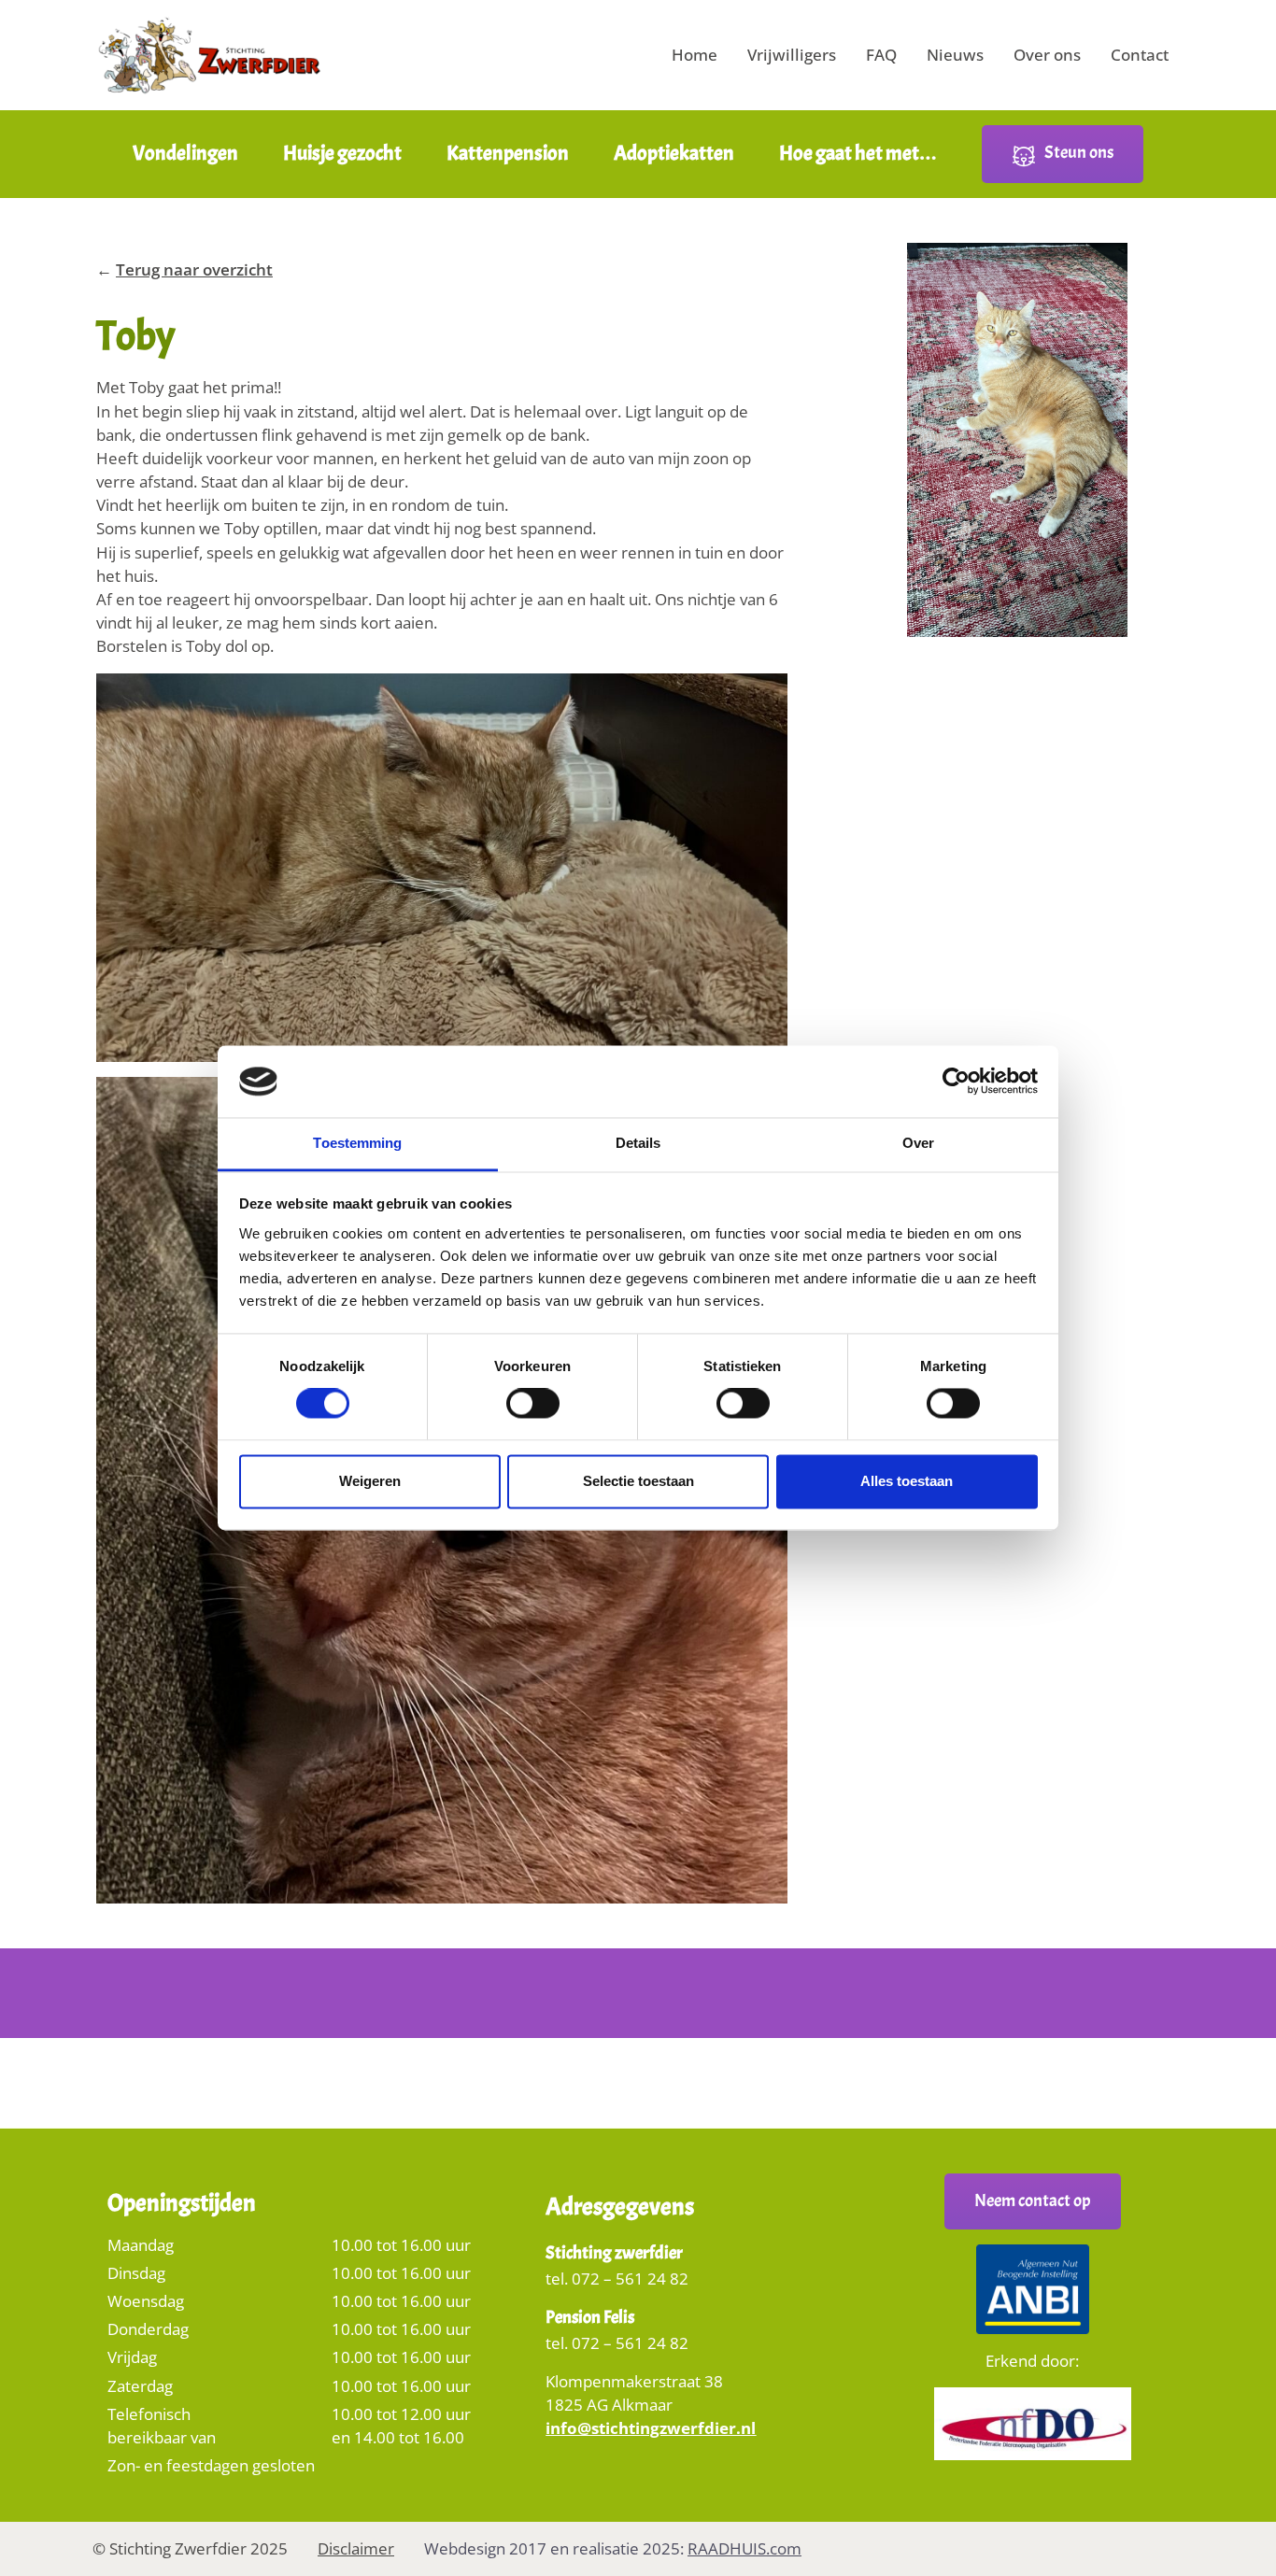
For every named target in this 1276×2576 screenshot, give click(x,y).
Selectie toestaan (638, 1481)
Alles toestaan (907, 1481)
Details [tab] (638, 1143)
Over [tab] (918, 1143)
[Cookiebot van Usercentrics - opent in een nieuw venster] (956, 1082)
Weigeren (370, 1481)
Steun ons (1079, 152)
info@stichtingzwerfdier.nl (651, 2428)
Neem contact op (1033, 2201)
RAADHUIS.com (744, 2548)
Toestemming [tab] (357, 1143)
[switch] (533, 1410)
